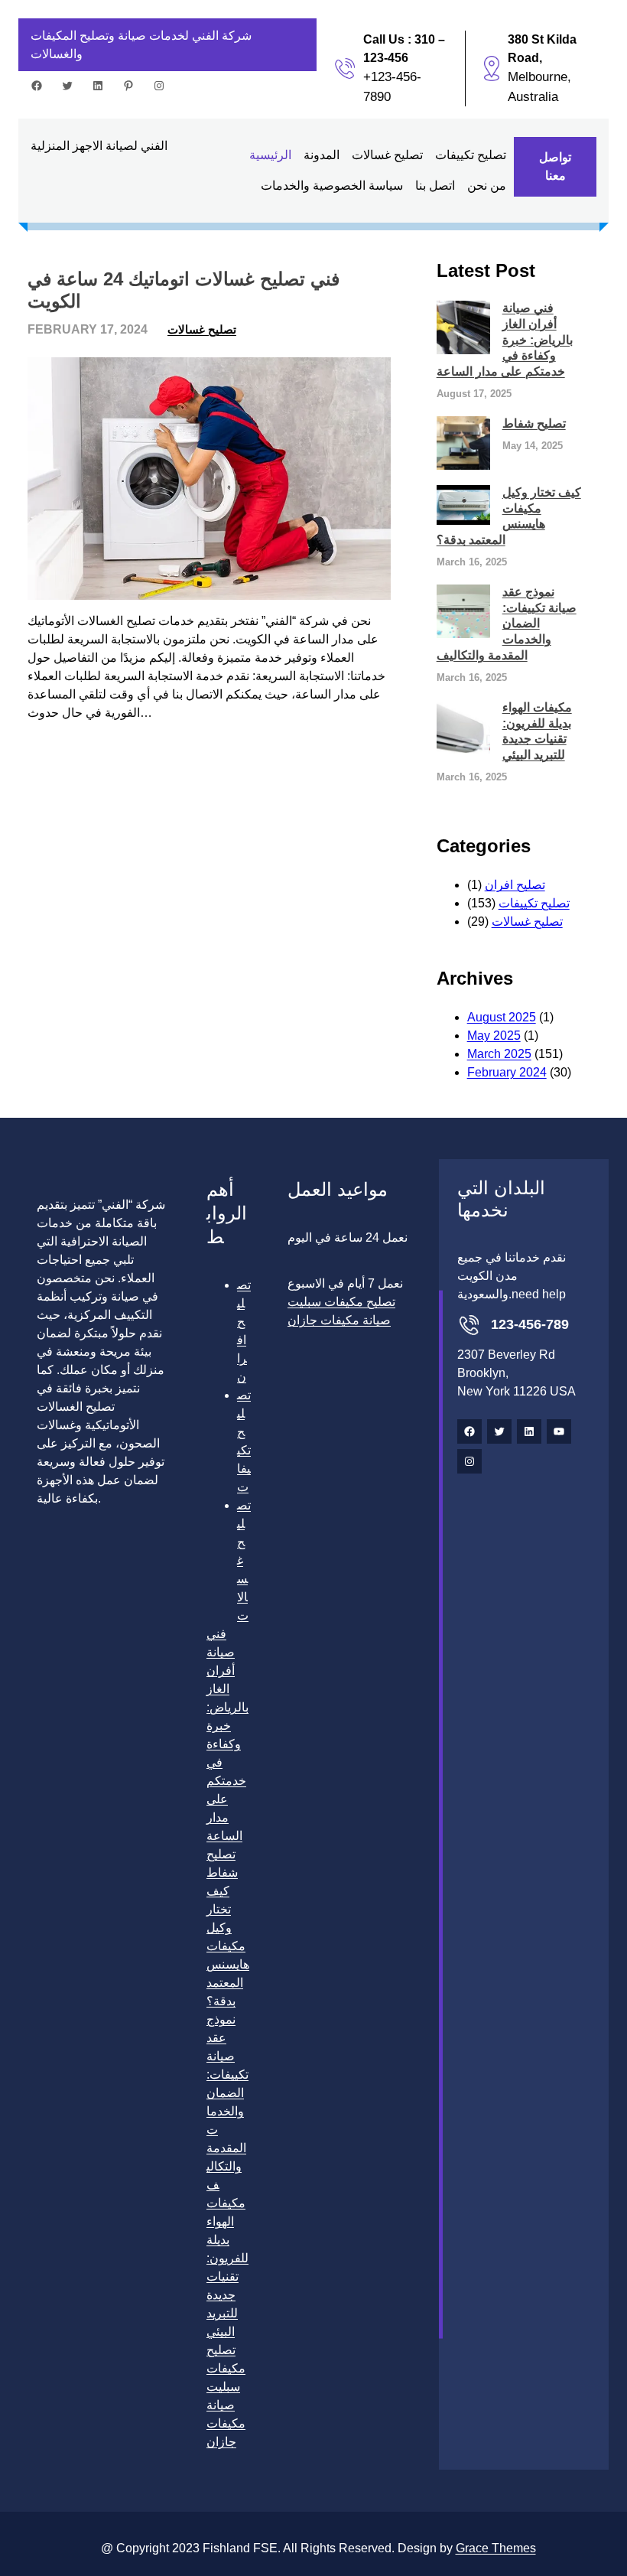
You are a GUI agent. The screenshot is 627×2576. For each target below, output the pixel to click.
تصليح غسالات (202, 329)
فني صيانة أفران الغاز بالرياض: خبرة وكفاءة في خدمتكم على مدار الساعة (505, 340)
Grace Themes (496, 2548)
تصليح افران (515, 885)
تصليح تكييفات (534, 903)
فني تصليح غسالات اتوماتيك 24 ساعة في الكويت (184, 290)
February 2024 (507, 1072)
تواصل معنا (555, 166)
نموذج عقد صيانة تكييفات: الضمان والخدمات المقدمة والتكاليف (507, 624)
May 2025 (494, 1036)
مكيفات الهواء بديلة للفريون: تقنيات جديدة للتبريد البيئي (537, 731)
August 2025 (502, 1017)
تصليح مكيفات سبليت (226, 2368)
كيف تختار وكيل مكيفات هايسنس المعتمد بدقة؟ (509, 516)
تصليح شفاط (534, 423)
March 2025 (499, 1054)
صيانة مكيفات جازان (226, 2423)
